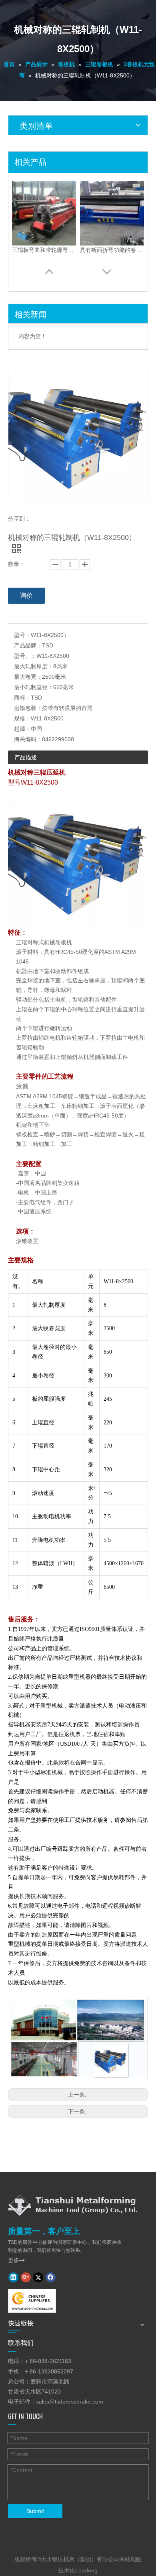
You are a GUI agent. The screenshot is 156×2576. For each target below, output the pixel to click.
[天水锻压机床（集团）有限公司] (73, 2205)
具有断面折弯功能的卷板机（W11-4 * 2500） (112, 250)
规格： (22, 718)
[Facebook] (51, 2277)
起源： (22, 729)
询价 (26, 595)
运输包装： (28, 708)
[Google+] (26, 2277)
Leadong (86, 2570)
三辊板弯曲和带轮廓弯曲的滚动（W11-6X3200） (44, 250)
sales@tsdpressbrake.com (70, 2402)
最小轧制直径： (34, 687)
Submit (35, 2511)
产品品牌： (28, 645)
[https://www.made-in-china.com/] (32, 2301)
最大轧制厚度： (34, 666)
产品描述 (26, 757)
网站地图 (130, 2559)
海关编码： (28, 739)
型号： (22, 635)
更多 (16, 2260)
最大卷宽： (28, 677)
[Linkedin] (13, 2277)
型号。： (25, 656)
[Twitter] (38, 2277)
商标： (22, 698)
